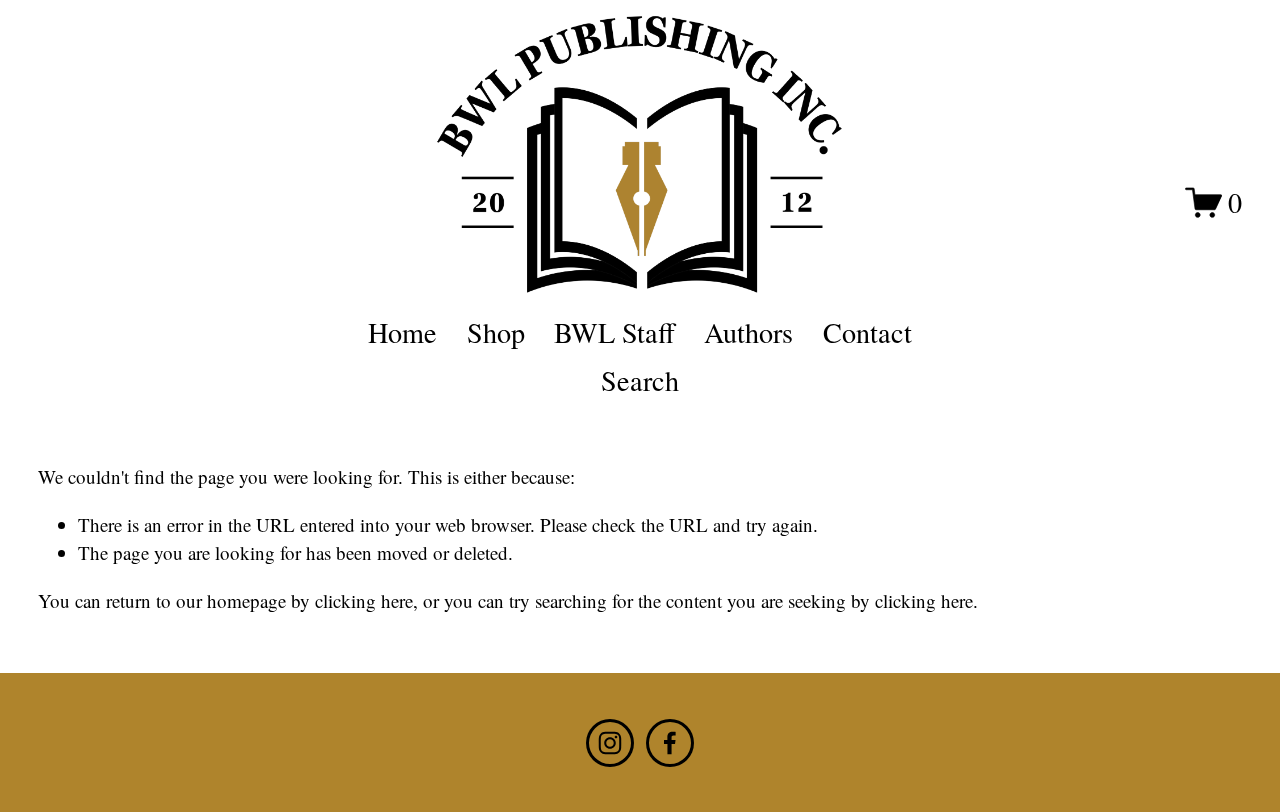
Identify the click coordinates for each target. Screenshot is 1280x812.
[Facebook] (670, 743)
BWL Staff (614, 332)
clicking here (364, 600)
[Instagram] (610, 743)
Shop (496, 332)
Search (640, 380)
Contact (867, 332)
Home (402, 332)
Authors (748, 332)
